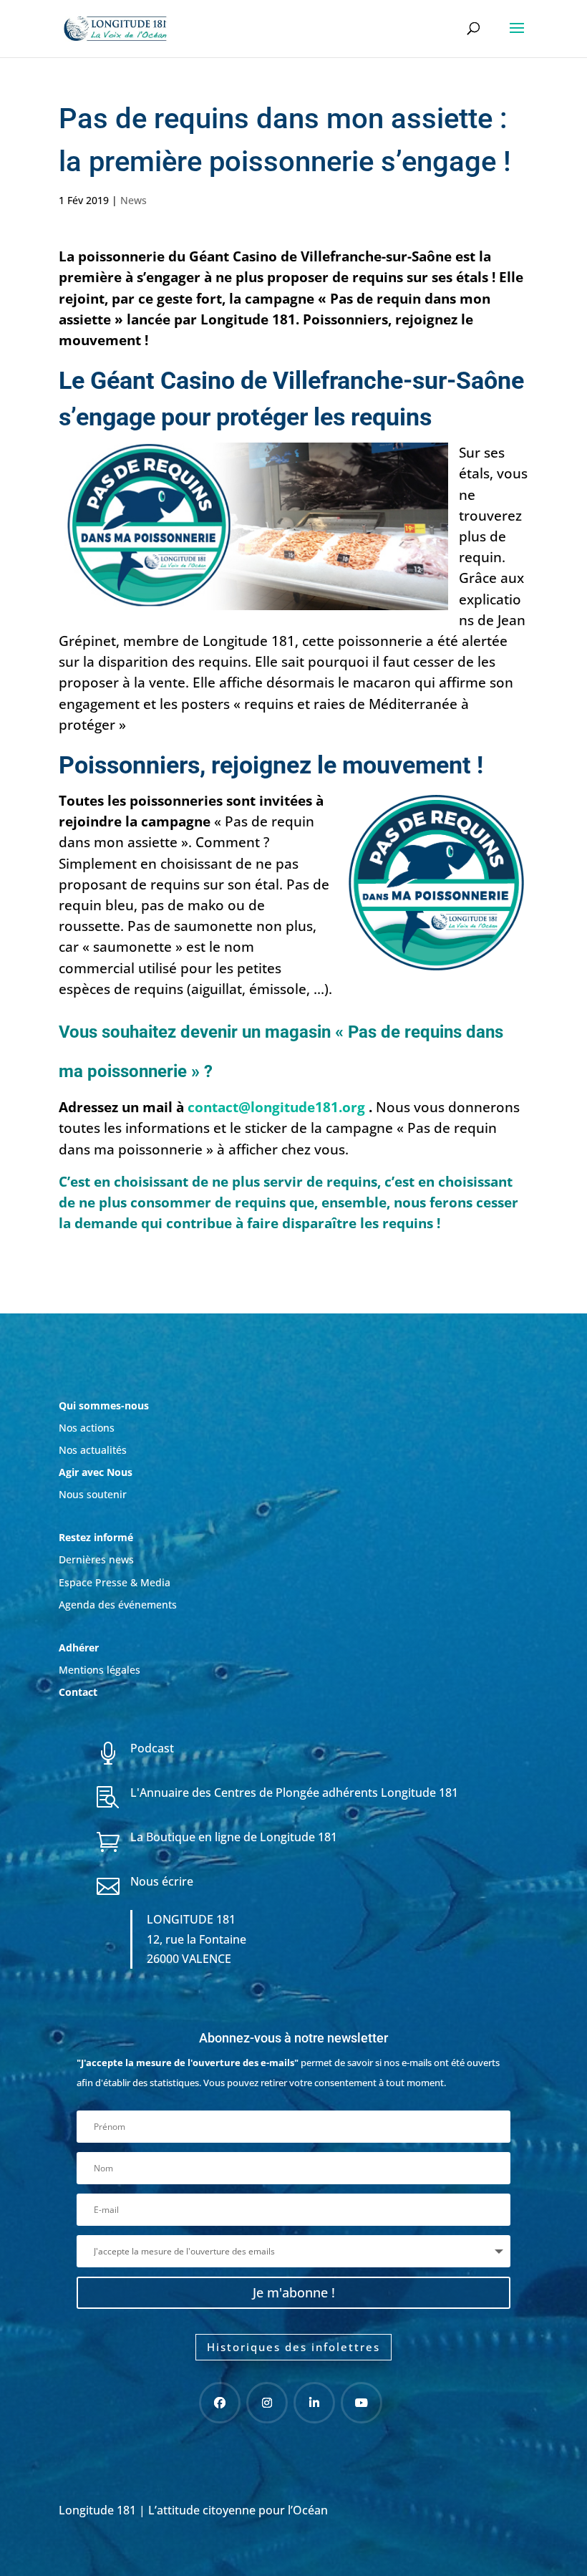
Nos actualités (93, 1450)
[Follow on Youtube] (362, 2403)
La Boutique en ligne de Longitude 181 (234, 1837)
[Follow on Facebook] (220, 2403)
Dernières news (96, 1559)
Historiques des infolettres (293, 2347)
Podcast (152, 1748)
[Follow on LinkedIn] (314, 2403)
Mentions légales (100, 1670)
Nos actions (87, 1428)
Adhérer (80, 1648)
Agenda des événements (118, 1605)
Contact (78, 1692)
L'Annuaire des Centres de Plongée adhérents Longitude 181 (294, 1793)
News (134, 200)
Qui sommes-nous (104, 1405)
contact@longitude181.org (276, 1107)
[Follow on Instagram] (267, 2403)
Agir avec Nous (96, 1472)
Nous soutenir (93, 1494)
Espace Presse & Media (115, 1582)
